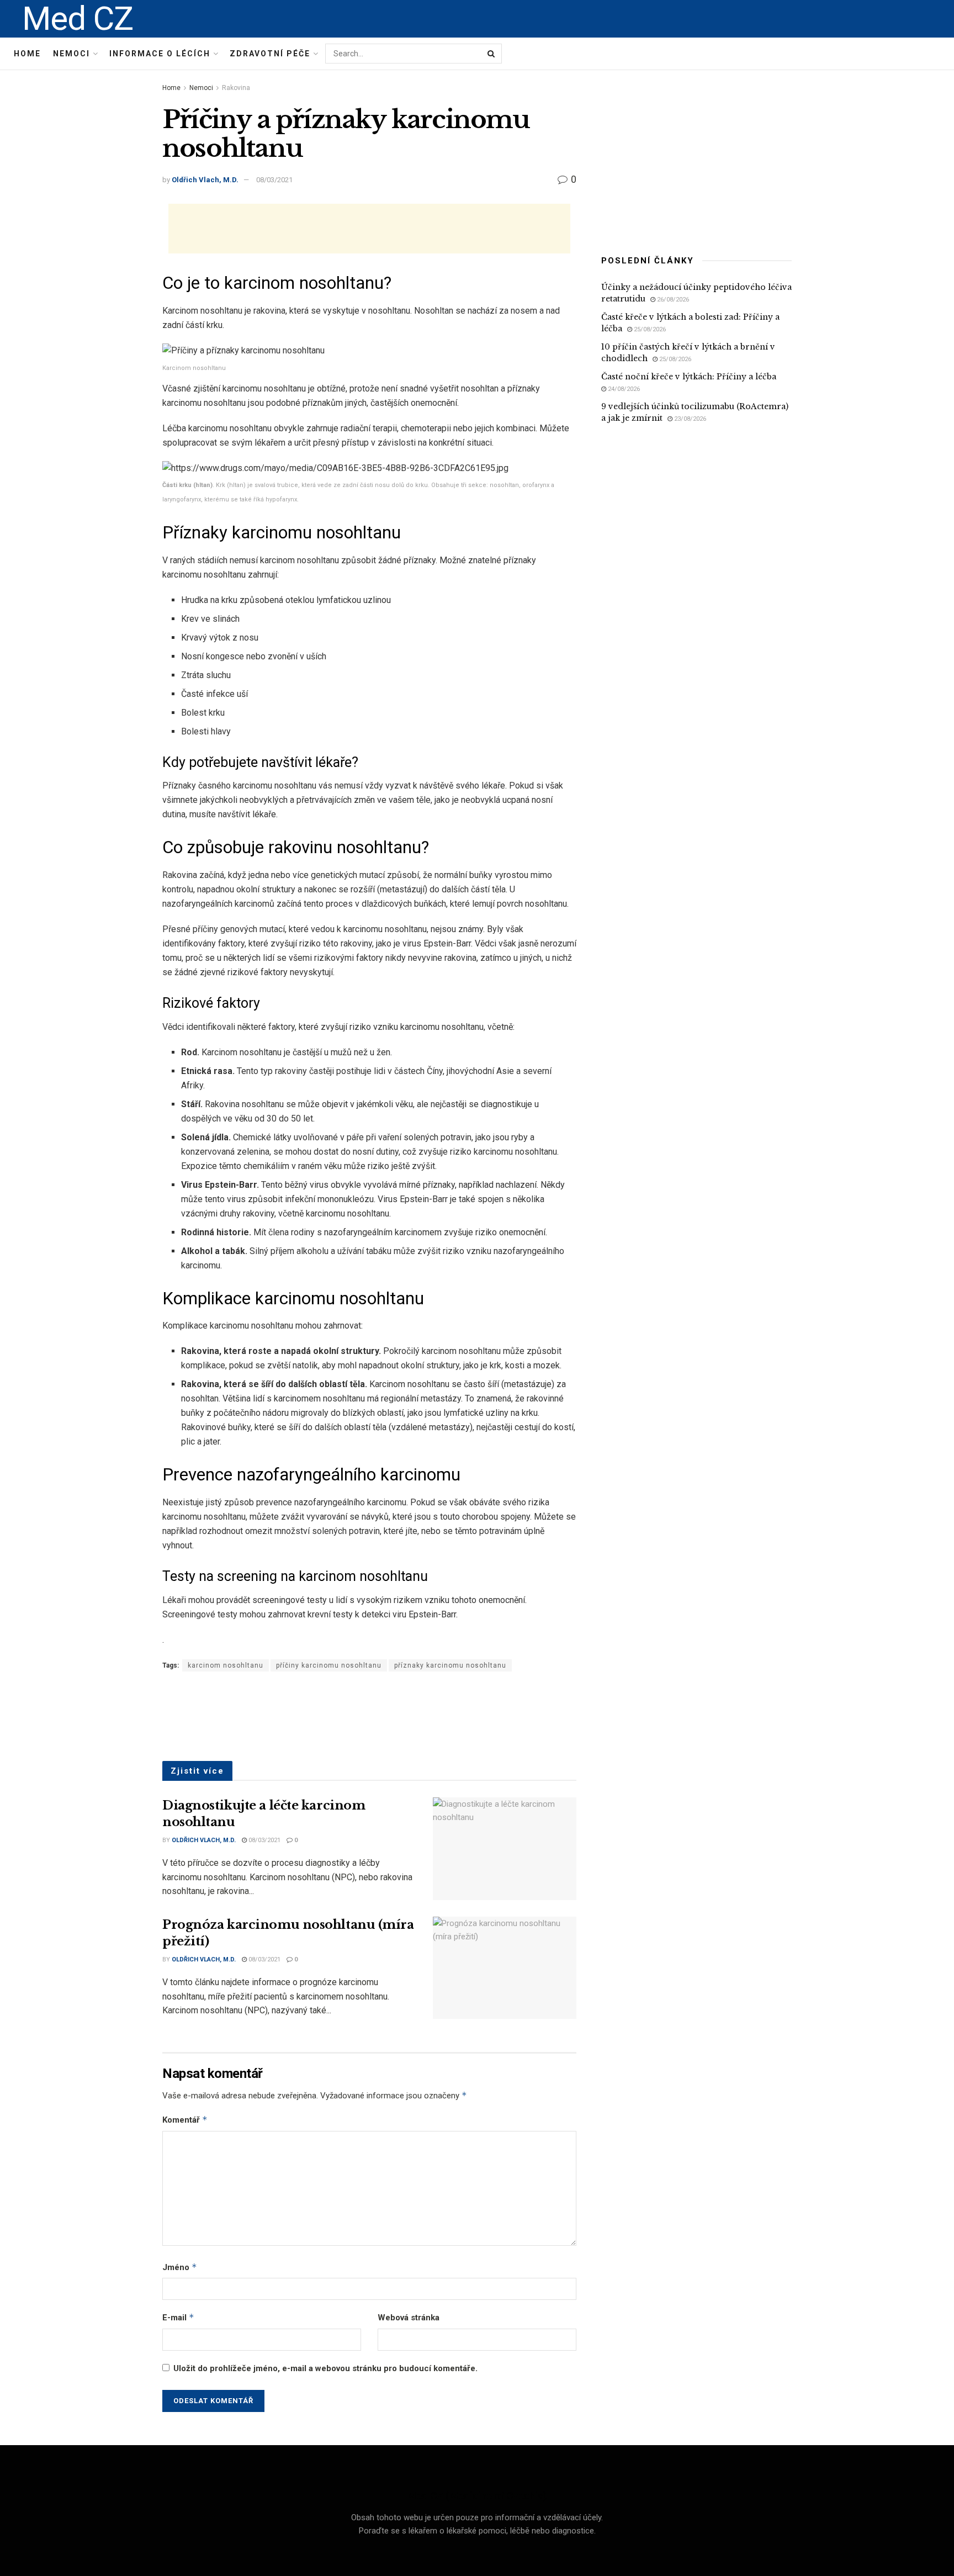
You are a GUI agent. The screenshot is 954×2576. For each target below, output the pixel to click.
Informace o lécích (160, 54)
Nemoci (71, 54)
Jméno (180, 2267)
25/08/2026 (649, 329)
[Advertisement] (369, 229)
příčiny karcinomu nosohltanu (329, 1665)
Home (27, 54)
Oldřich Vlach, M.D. (205, 180)
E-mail (178, 2317)
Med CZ (78, 19)
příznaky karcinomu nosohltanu (450, 1665)
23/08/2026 (689, 419)
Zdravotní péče (270, 54)
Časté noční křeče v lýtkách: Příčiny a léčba (689, 377)
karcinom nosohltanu (226, 1665)
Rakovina (236, 88)
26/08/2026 (672, 300)
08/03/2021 (274, 180)
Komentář (185, 2120)
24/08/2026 (623, 389)
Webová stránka (409, 2318)
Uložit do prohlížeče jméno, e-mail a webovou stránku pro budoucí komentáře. (325, 2368)
